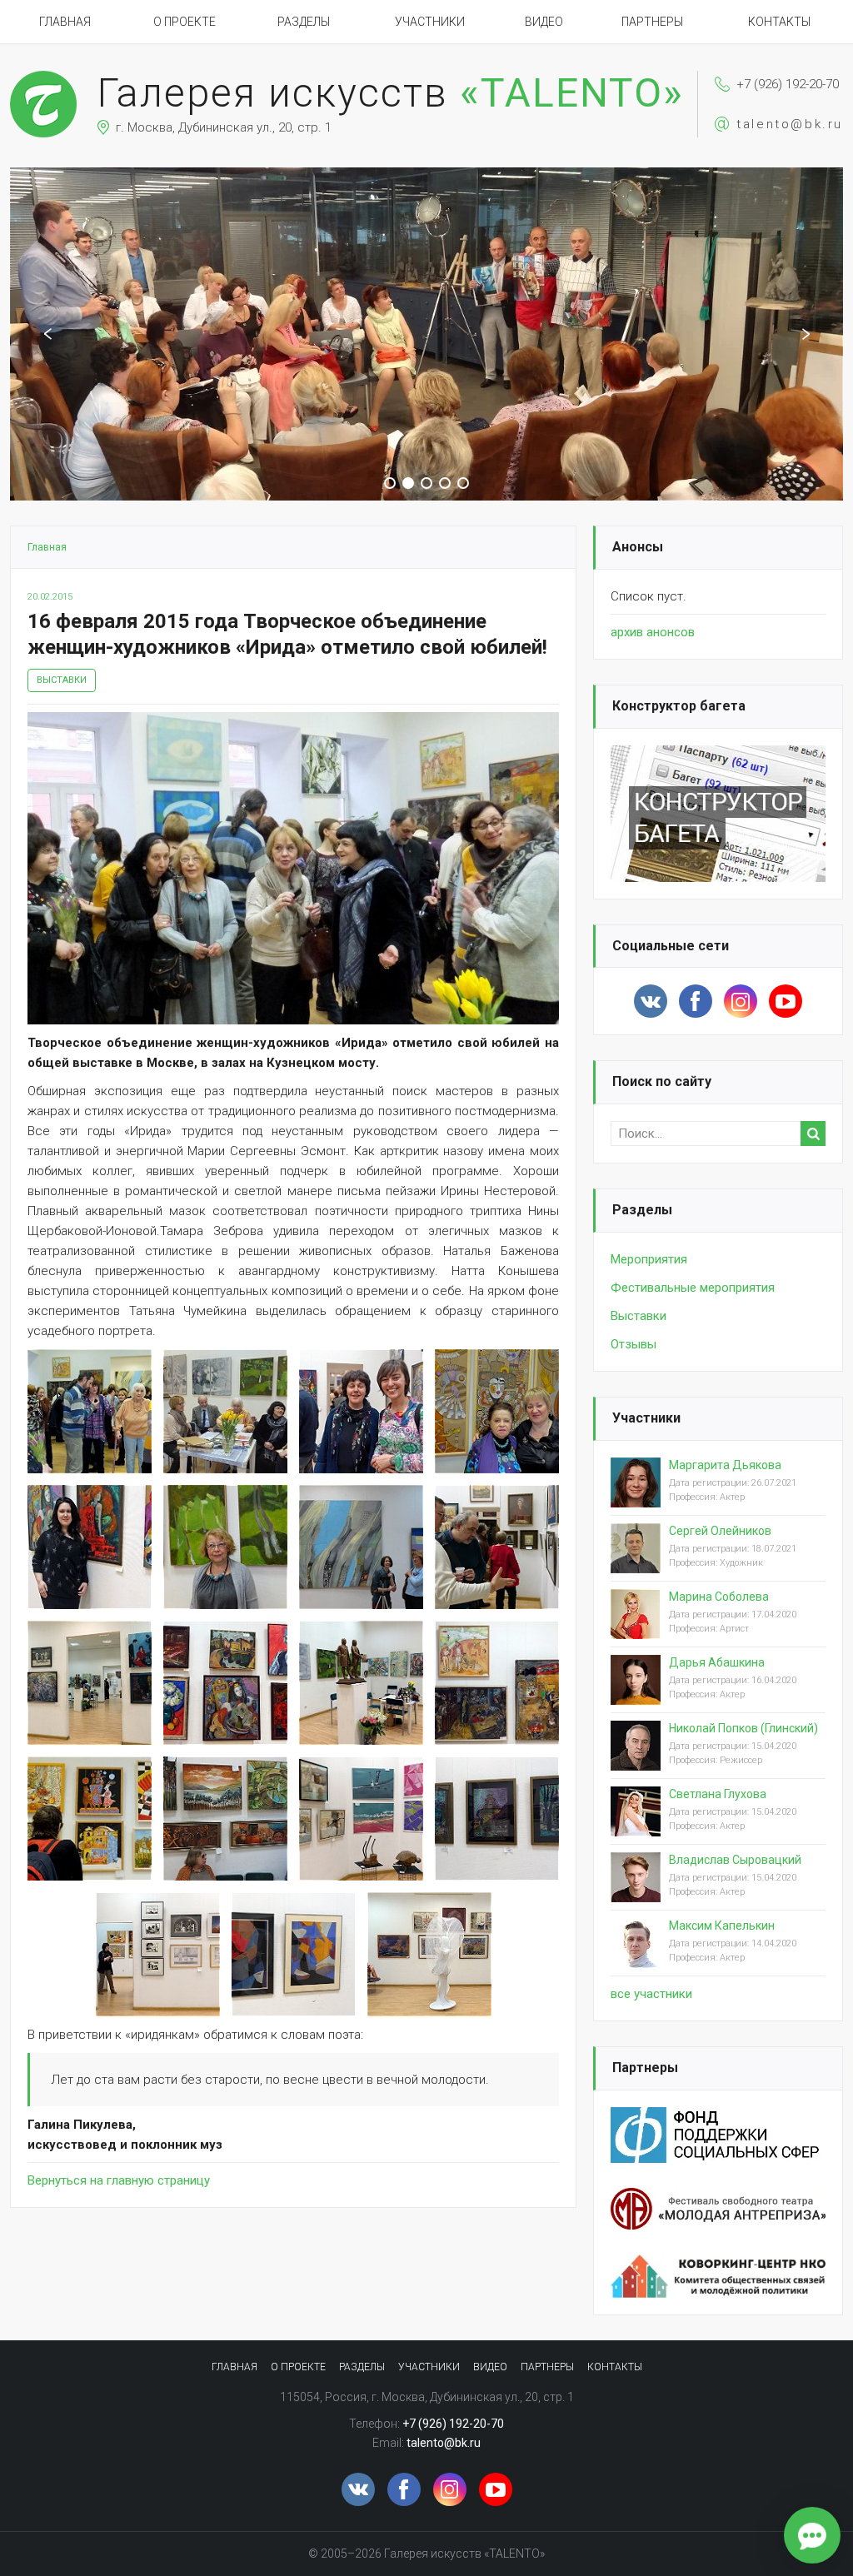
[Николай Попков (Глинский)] (636, 1759)
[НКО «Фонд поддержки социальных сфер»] (718, 2117)
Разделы (304, 22)
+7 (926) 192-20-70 (788, 84)
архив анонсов (653, 632)
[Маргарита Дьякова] (636, 1496)
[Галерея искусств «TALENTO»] (43, 78)
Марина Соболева (719, 1597)
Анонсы (638, 547)
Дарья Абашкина (717, 1662)
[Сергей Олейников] (636, 1562)
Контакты (779, 22)
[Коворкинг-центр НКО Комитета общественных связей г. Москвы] (718, 2265)
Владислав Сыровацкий (735, 1860)
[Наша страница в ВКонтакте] (651, 1001)
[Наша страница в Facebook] (696, 1001)
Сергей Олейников (720, 1531)
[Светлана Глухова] (636, 1825)
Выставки (62, 680)
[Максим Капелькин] (636, 1956)
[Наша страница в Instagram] (741, 1001)
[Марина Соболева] (636, 1627)
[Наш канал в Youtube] (786, 1001)
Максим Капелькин (722, 1926)
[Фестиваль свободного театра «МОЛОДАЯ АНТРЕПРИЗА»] (718, 2198)
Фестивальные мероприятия (693, 1288)
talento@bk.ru (790, 124)
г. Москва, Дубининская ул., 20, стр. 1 (224, 127)
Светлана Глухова (718, 1794)
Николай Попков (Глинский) (743, 1728)
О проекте (185, 22)
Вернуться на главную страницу (119, 2180)
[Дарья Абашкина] (636, 1693)
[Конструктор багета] (718, 755)
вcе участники (651, 1994)
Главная (65, 22)
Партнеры (652, 22)
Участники (430, 22)
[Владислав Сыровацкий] (636, 1891)
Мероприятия (649, 1259)
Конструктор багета (679, 706)
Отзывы (634, 1344)
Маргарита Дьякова (725, 1465)
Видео (544, 22)
